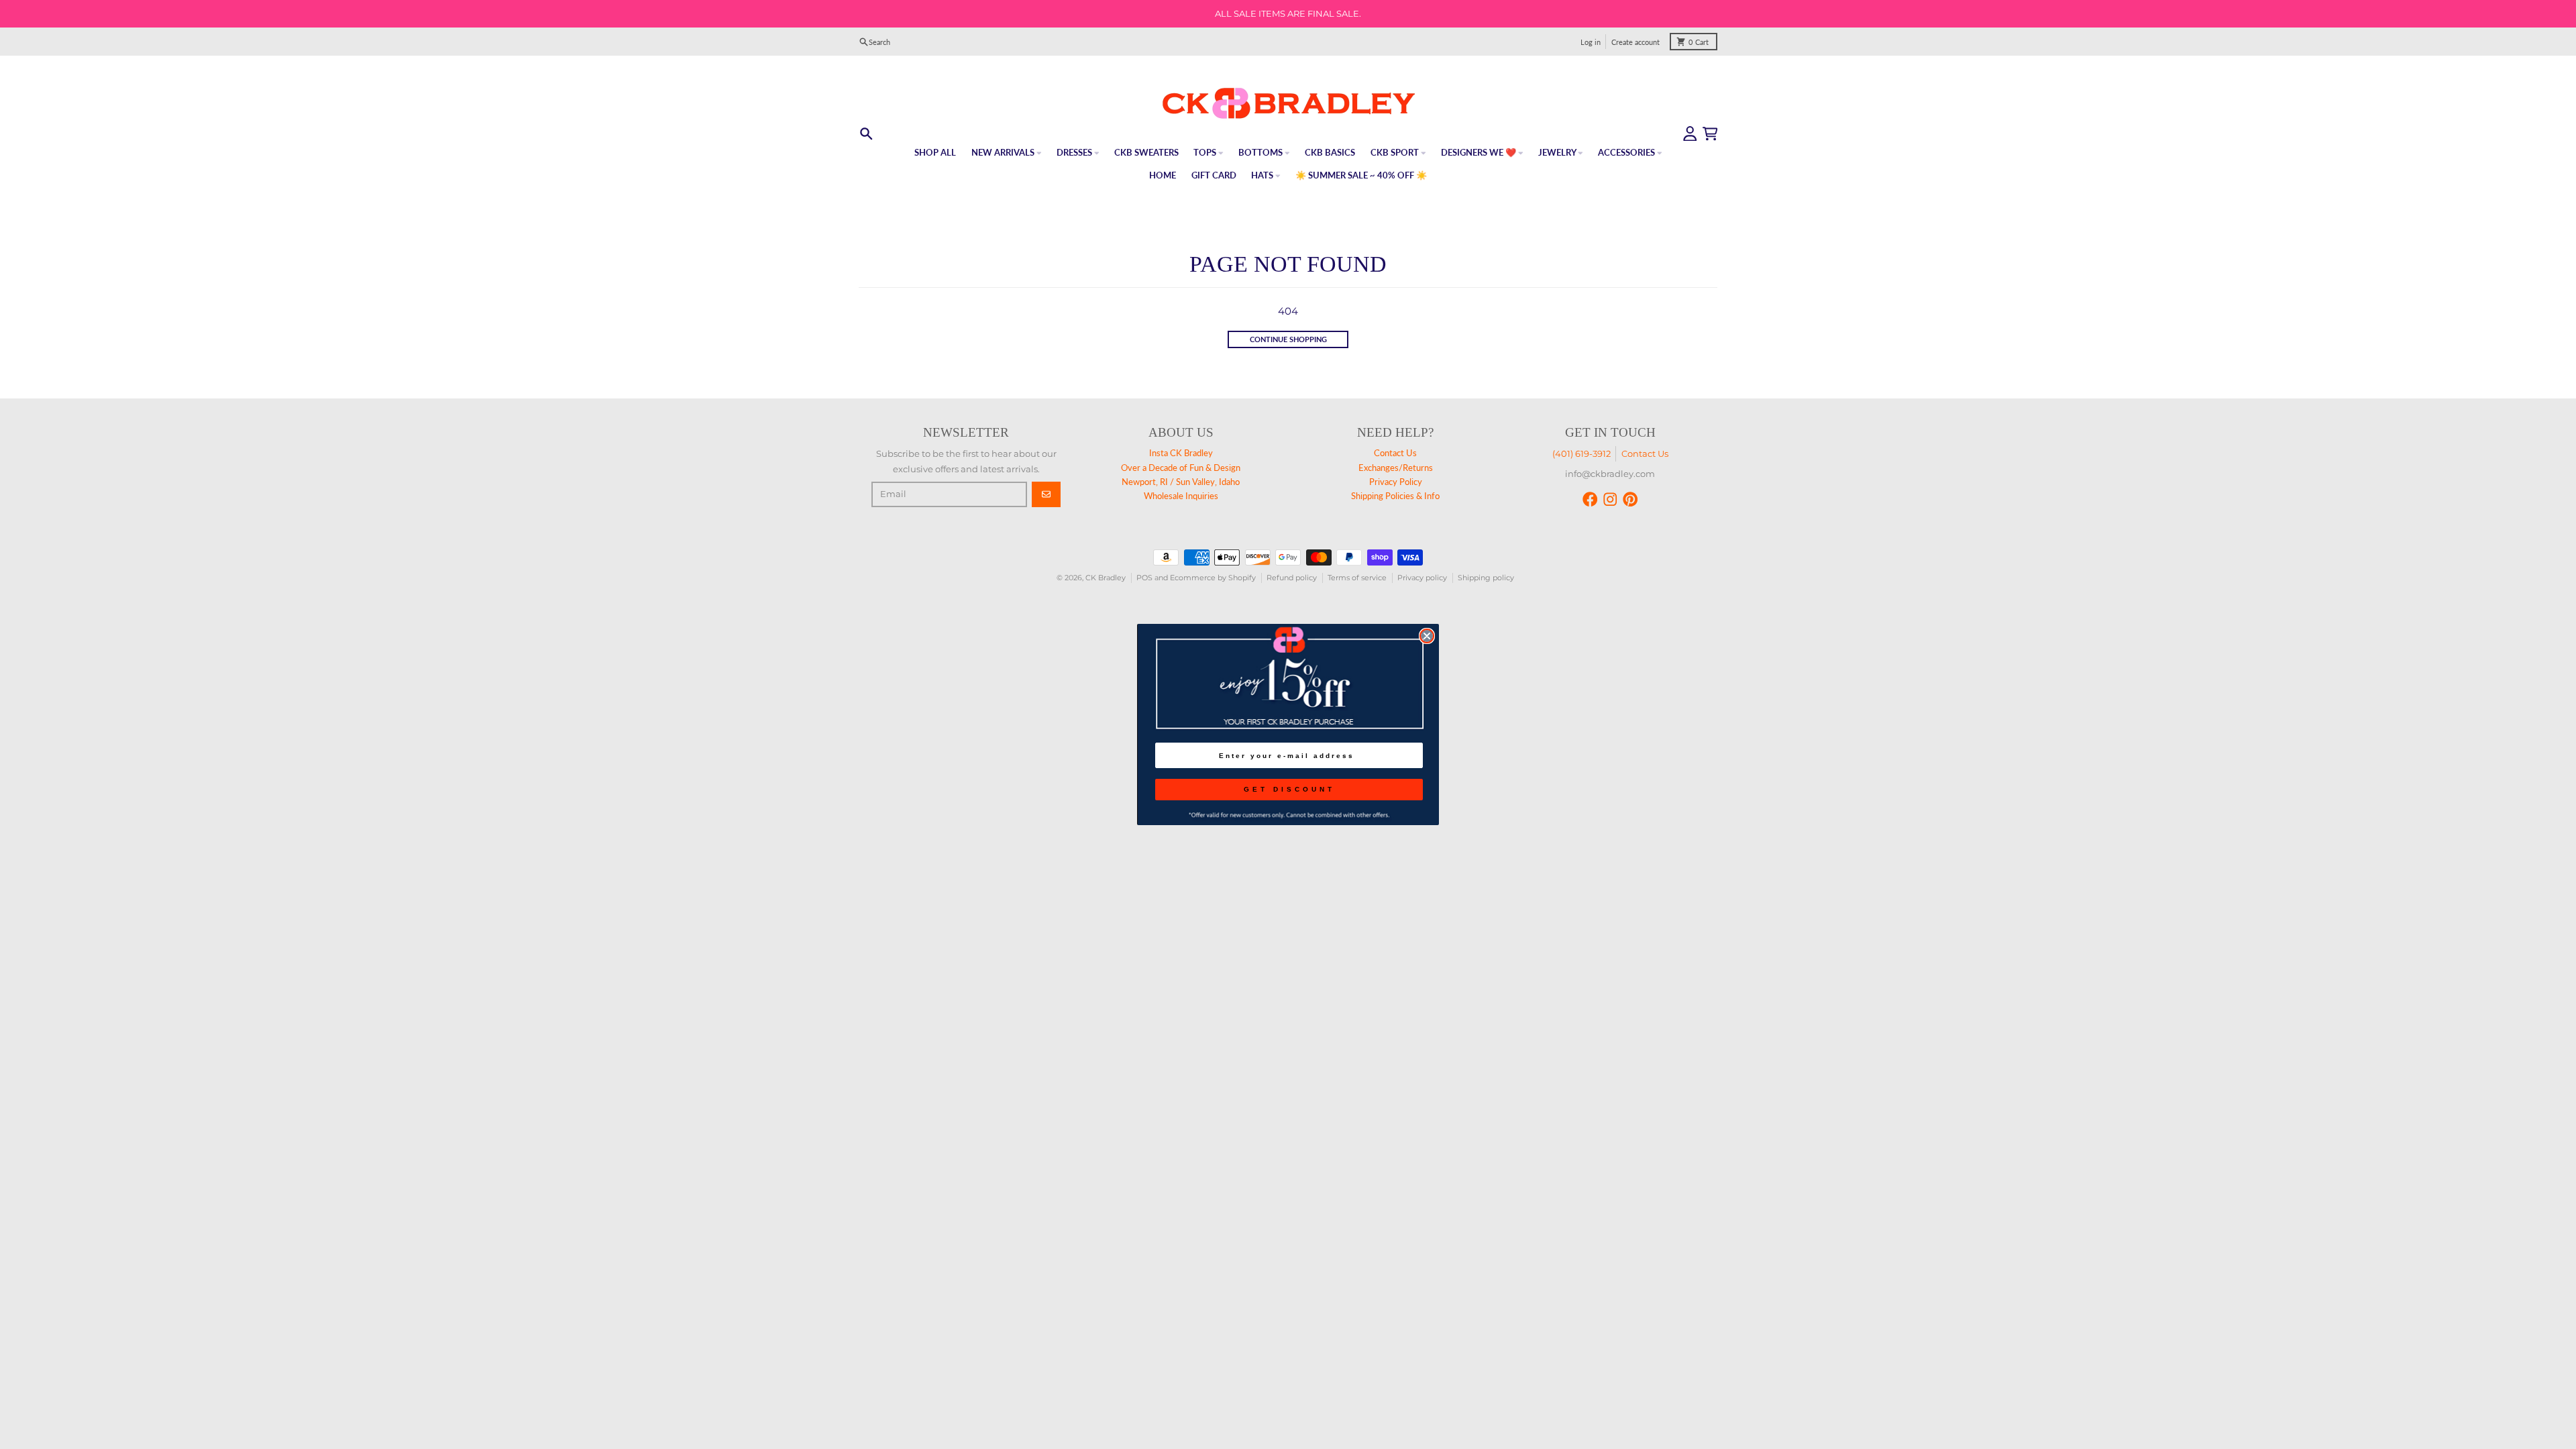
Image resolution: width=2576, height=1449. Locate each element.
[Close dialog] (1427, 636)
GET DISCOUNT (1289, 789)
